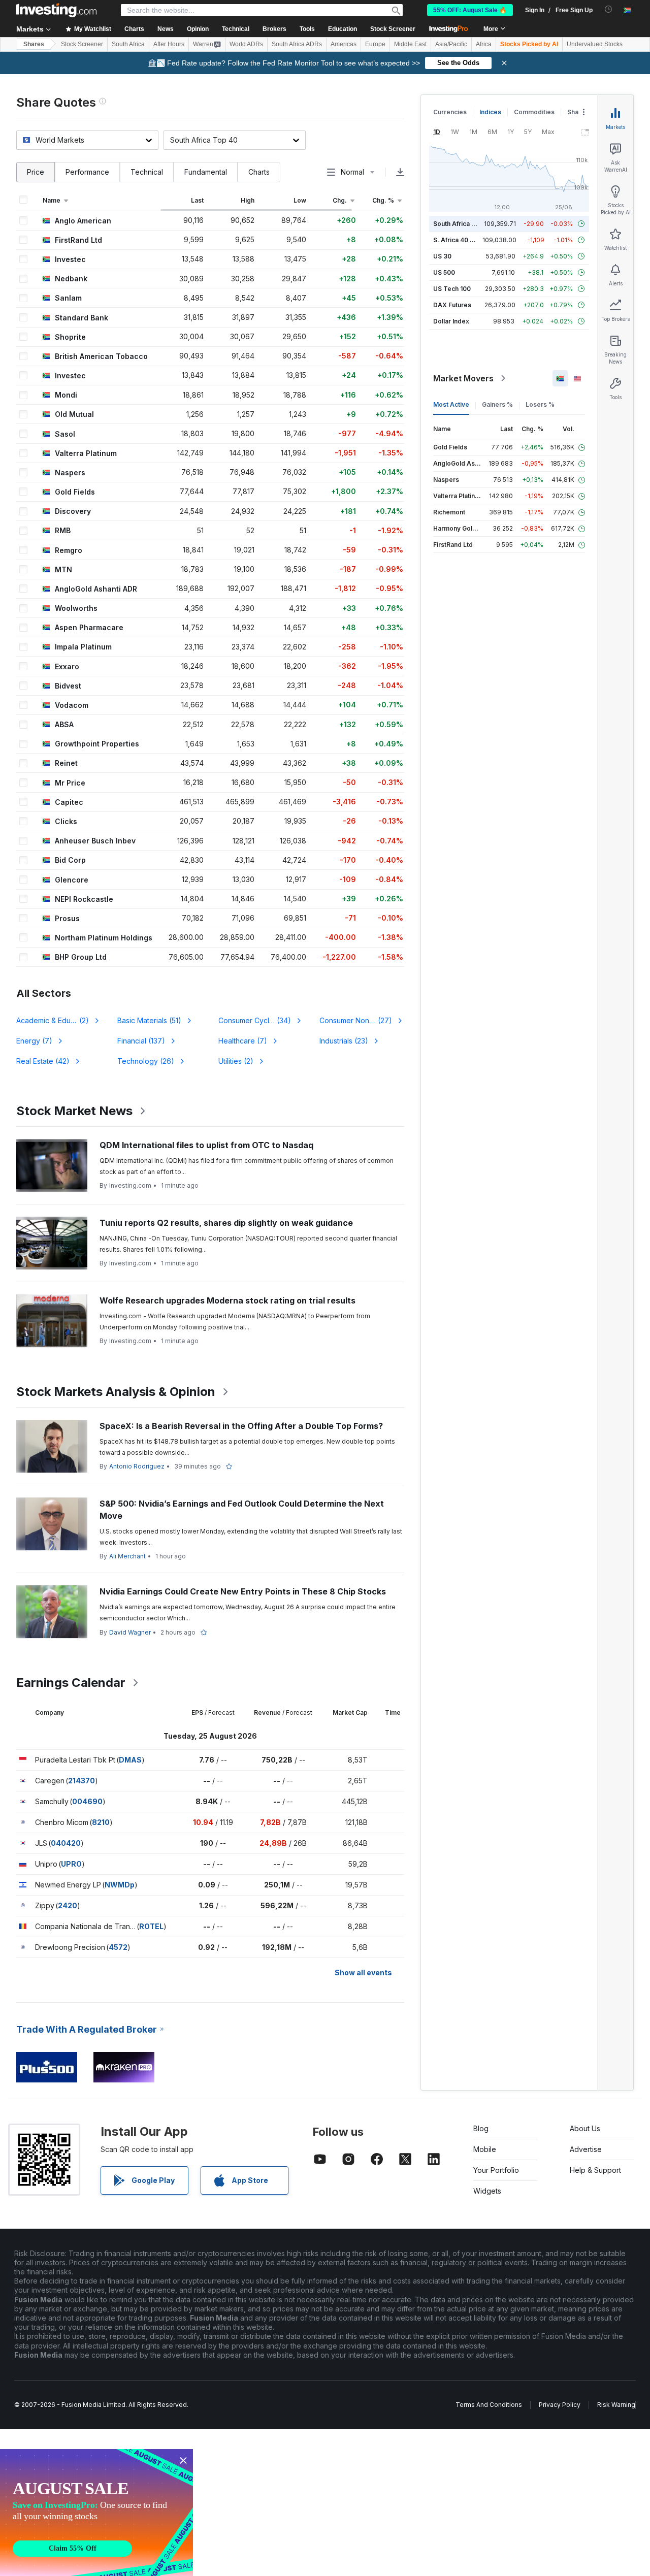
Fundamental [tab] (206, 172)
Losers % (540, 404)
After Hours (169, 44)
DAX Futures (452, 305)
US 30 (442, 256)
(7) (34, 1041)
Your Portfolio (496, 2170)
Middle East (410, 44)
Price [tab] (36, 172)
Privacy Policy (560, 2405)
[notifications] (609, 9)
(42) (43, 1061)
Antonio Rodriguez (137, 1466)
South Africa (128, 44)
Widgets (487, 2191)
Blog (481, 2128)
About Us (585, 2128)
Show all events (363, 1972)
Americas (344, 44)
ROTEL (151, 1926)
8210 (101, 1822)
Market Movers (463, 378)
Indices (490, 112)
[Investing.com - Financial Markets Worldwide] (56, 10)
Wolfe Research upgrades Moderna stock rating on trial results (227, 1300)
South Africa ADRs (297, 44)
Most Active (451, 404)
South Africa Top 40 (463, 224)
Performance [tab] (87, 172)
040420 (66, 1843)
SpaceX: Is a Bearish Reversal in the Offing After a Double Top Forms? (241, 1426)
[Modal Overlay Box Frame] (96, 2513)
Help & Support (595, 2170)
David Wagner (130, 1632)
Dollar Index (451, 321)
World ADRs (246, 44)
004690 (87, 1801)
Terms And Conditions (489, 2405)
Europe (375, 44)
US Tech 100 (452, 289)
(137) (141, 1041)
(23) (344, 1041)
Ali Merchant (127, 1556)
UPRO (71, 1864)
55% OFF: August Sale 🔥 (470, 10)
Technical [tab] (147, 172)
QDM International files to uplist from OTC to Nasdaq (206, 1145)
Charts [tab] (259, 172)
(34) (255, 1020)
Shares (34, 44)
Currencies (450, 112)
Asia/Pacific (451, 44)
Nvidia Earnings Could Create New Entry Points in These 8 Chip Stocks (243, 1591)
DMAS (130, 1760)
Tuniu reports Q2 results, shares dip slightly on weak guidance (226, 1223)
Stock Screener (393, 29)
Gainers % (497, 404)
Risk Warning (616, 2405)
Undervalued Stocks (595, 44)
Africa (484, 44)
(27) (361, 1020)
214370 (82, 1781)
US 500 (444, 272)
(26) (146, 1061)
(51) (149, 1020)
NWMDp (120, 1885)
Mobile (485, 2149)
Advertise (586, 2149)
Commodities (534, 112)
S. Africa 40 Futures (463, 240)
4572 (118, 1947)
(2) (59, 1020)
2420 (68, 1905)
